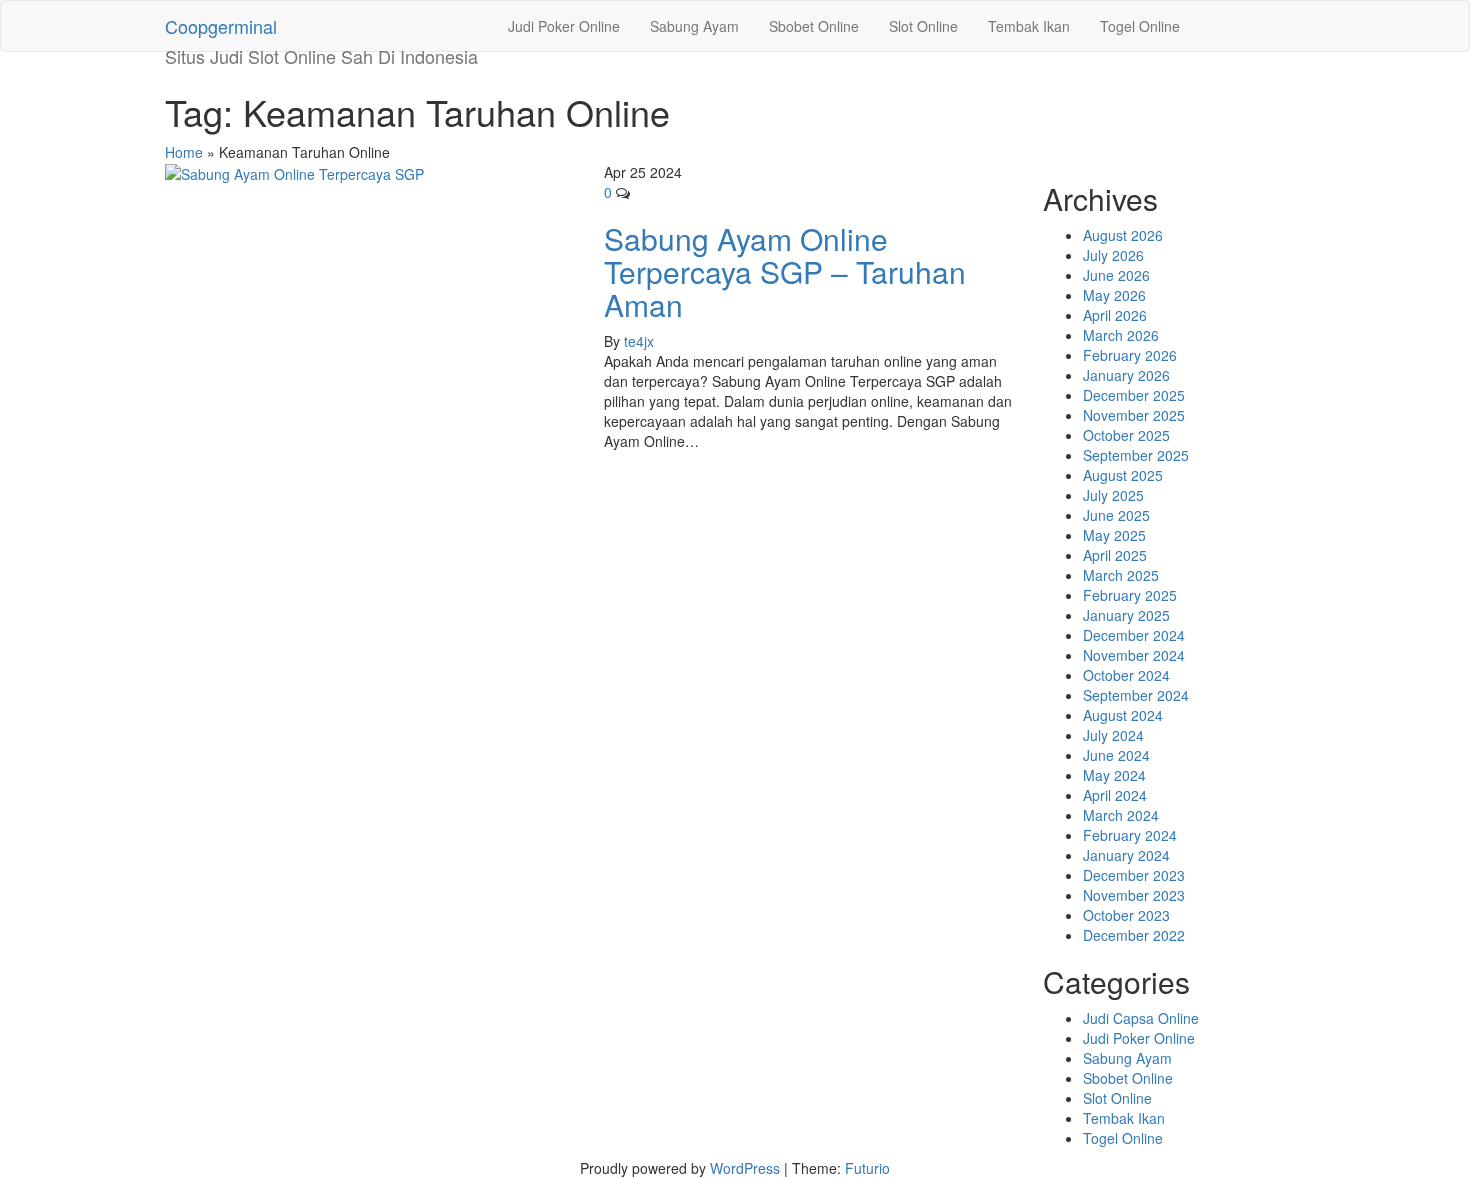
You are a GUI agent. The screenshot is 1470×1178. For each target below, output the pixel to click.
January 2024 (1126, 855)
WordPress (745, 1168)
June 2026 (1116, 275)
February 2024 (1130, 835)
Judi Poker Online (564, 26)
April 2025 (1115, 555)
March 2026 (1121, 335)
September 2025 (1136, 455)
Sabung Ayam (694, 26)
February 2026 (1130, 355)
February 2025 (1130, 595)
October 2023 (1126, 915)
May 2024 (1114, 775)
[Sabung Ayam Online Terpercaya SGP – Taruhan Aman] (294, 172)
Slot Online (923, 26)
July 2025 (1113, 495)
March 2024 (1121, 815)
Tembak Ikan (1029, 26)
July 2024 (1113, 735)
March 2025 (1121, 575)
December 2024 (1134, 635)
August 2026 (1123, 235)
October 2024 (1126, 675)
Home (184, 152)
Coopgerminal (221, 26)
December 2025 (1134, 395)
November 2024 (1134, 655)
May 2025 (1114, 535)
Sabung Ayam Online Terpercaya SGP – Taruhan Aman (785, 271)
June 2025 (1116, 515)
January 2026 (1126, 375)
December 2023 (1134, 875)
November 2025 (1134, 415)
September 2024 (1136, 695)
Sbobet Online (814, 26)
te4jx (639, 341)
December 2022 (1134, 935)
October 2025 (1126, 435)
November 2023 (1134, 895)
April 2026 (1115, 315)
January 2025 (1126, 615)
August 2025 (1123, 475)
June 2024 (1116, 755)
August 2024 (1123, 715)
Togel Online (1140, 26)
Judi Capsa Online (1141, 1018)
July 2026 (1113, 255)
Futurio (867, 1168)
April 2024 (1115, 795)
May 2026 (1114, 295)
